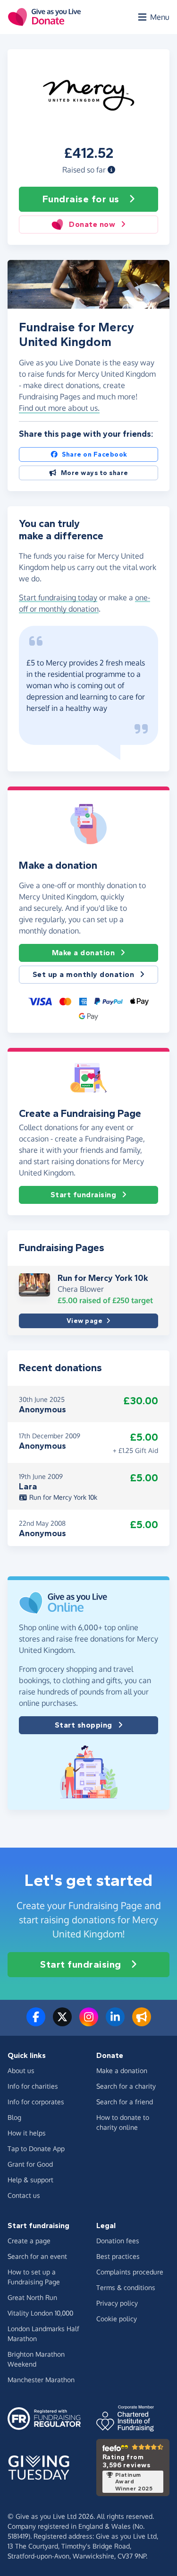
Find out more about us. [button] (59, 408)
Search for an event (37, 2256)
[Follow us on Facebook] (36, 2023)
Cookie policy (117, 2319)
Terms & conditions (126, 2287)
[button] (111, 170)
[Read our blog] (142, 2023)
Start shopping (84, 1725)
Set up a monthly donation (84, 974)
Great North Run (32, 2297)
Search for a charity (126, 2086)
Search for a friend (125, 2102)
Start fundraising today (58, 597)
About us (21, 2070)
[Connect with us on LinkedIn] (115, 2023)
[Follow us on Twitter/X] (62, 2023)
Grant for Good (30, 2164)
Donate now (92, 224)
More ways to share (95, 473)
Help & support (30, 2180)
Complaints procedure (130, 2272)
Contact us (24, 2195)
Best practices (118, 2256)
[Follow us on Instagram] (89, 2023)
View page (85, 1321)
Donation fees (118, 2241)
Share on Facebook (95, 454)
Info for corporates (36, 2102)
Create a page (29, 2241)
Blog (14, 2117)
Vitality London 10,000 (40, 2313)
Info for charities (33, 2086)
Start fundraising (84, 1195)
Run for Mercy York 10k (103, 1278)
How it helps (27, 2133)
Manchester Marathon (41, 2380)
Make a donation (84, 953)
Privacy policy (117, 2303)
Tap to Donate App (36, 2148)
